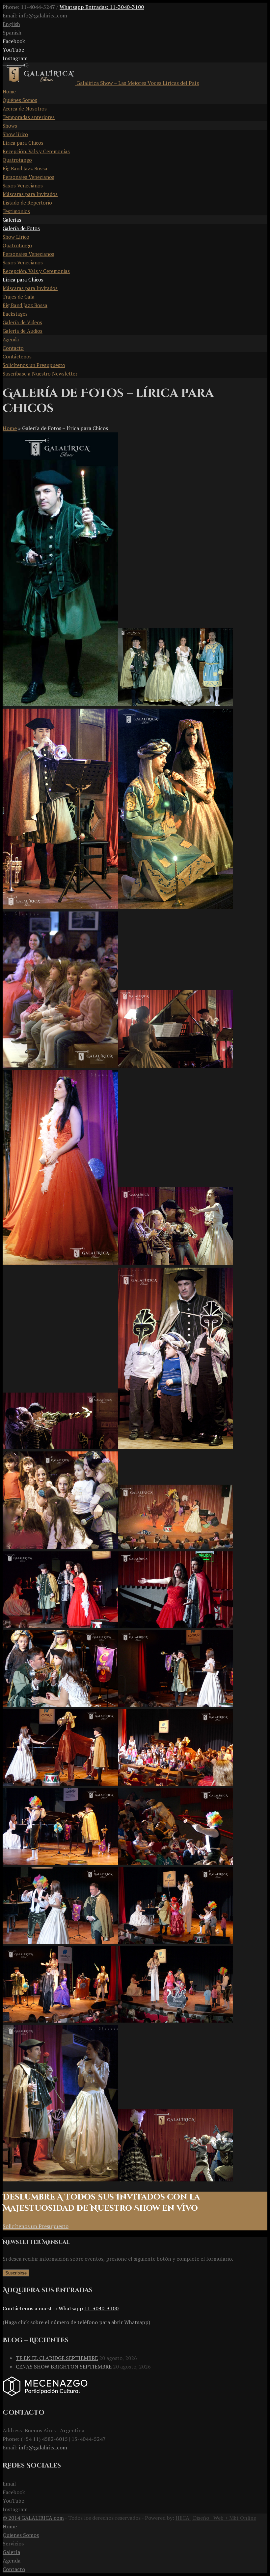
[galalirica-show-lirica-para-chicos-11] (175, 1447)
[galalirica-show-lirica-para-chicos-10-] (175, 2179)
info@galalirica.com (43, 15)
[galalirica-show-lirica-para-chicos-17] (175, 1705)
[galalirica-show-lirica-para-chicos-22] (60, 1942)
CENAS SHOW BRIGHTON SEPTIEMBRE (64, 2367)
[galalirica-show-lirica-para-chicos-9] (60, 1447)
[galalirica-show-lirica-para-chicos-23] (175, 1942)
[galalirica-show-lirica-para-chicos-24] (60, 2021)
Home (10, 428)
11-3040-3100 (101, 2308)
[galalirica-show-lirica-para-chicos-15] (175, 1626)
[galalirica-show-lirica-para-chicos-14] (60, 1626)
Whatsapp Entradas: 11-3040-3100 (102, 7)
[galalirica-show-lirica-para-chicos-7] (60, 1263)
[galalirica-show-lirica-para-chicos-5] (60, 1066)
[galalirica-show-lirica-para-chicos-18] (60, 1784)
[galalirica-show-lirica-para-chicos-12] (60, 1547)
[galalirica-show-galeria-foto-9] (60, 704)
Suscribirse (16, 2273)
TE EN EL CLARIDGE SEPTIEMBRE (57, 2358)
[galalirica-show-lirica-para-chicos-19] (175, 1784)
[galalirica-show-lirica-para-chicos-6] (175, 1066)
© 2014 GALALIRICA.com (33, 2518)
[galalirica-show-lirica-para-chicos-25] (175, 2021)
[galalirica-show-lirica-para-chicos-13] (175, 1547)
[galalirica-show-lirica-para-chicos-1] (175, 704)
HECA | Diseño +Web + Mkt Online (216, 2518)
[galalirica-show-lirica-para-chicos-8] (175, 1263)
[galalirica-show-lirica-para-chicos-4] (60, 2179)
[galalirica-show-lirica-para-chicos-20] (60, 1863)
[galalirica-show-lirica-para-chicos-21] (175, 1863)
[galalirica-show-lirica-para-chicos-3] (175, 907)
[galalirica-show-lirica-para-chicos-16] (60, 1705)
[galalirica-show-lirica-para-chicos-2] (60, 907)
